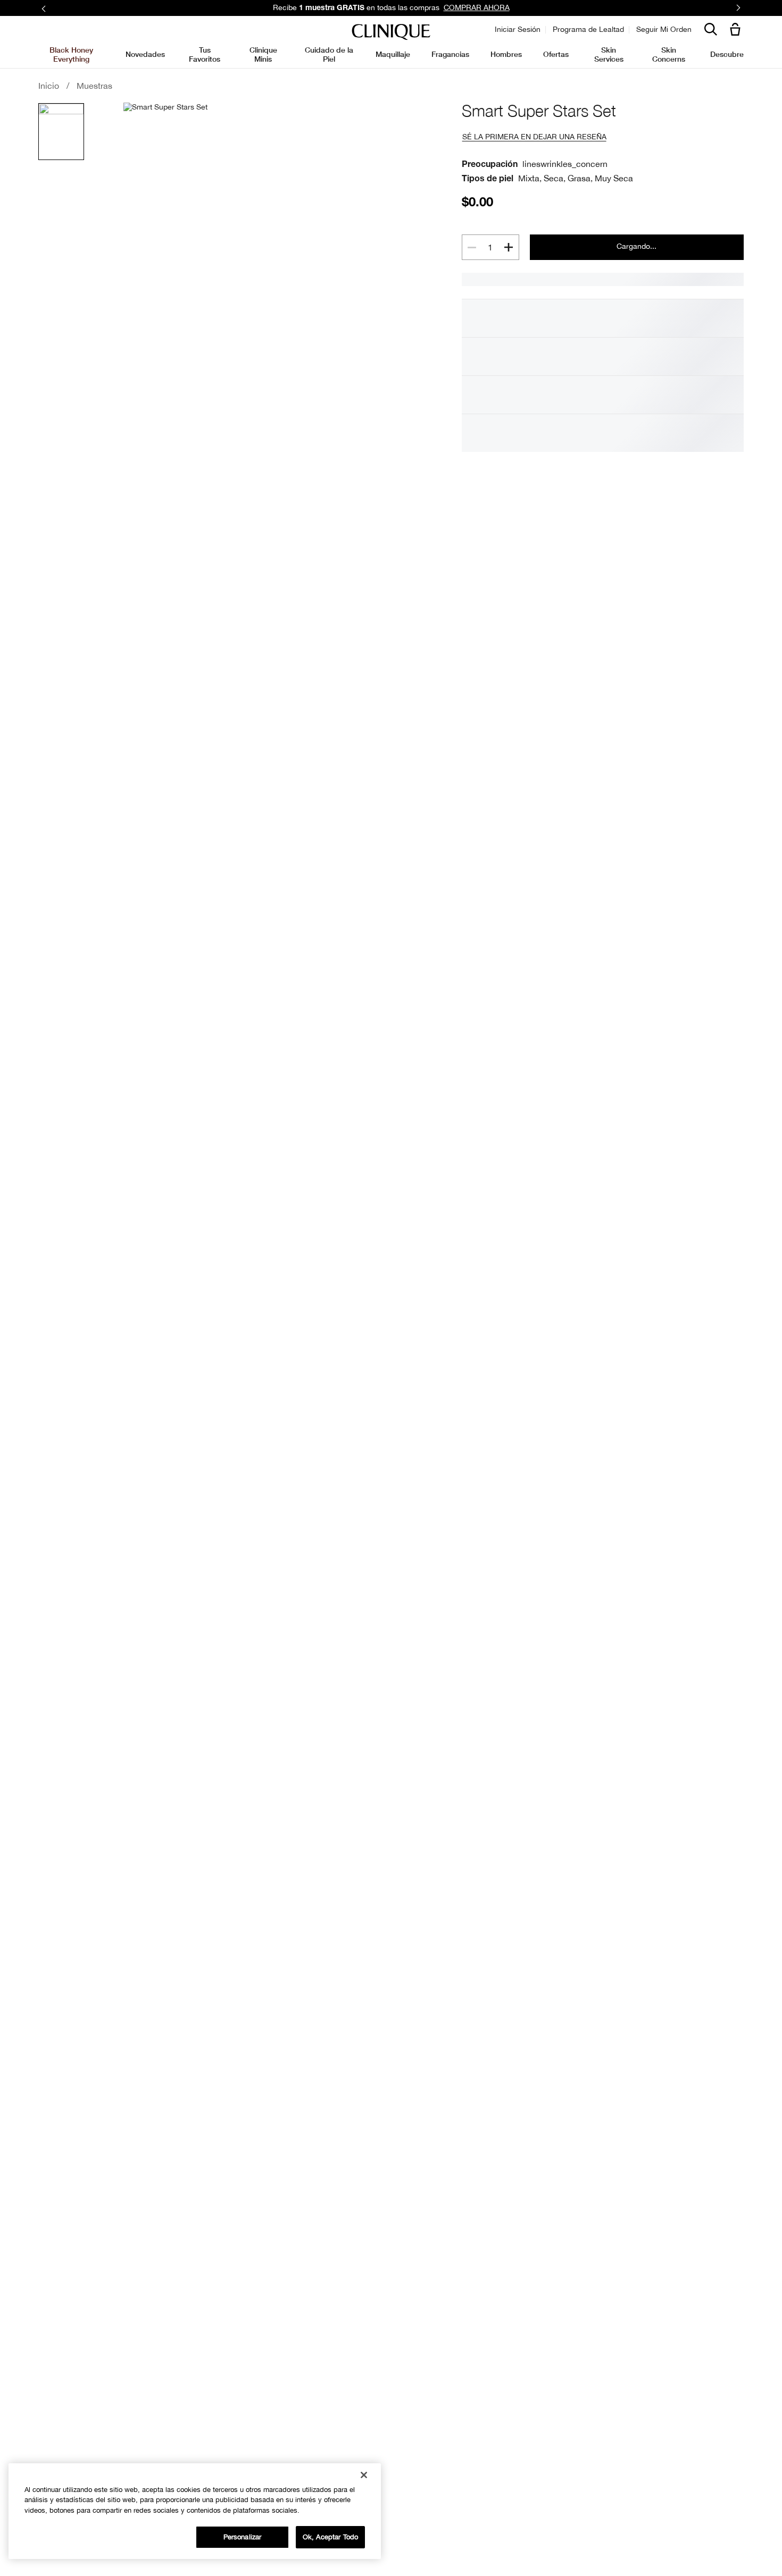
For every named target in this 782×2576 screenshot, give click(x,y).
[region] (195, 2511)
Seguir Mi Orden (664, 29)
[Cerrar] (364, 2475)
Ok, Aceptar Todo (330, 2537)
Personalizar (243, 2537)
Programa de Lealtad (588, 29)
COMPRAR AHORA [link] (477, 7)
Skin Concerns (669, 54)
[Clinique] (391, 32)
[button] (737, 30)
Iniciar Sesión (518, 29)
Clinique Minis (263, 54)
